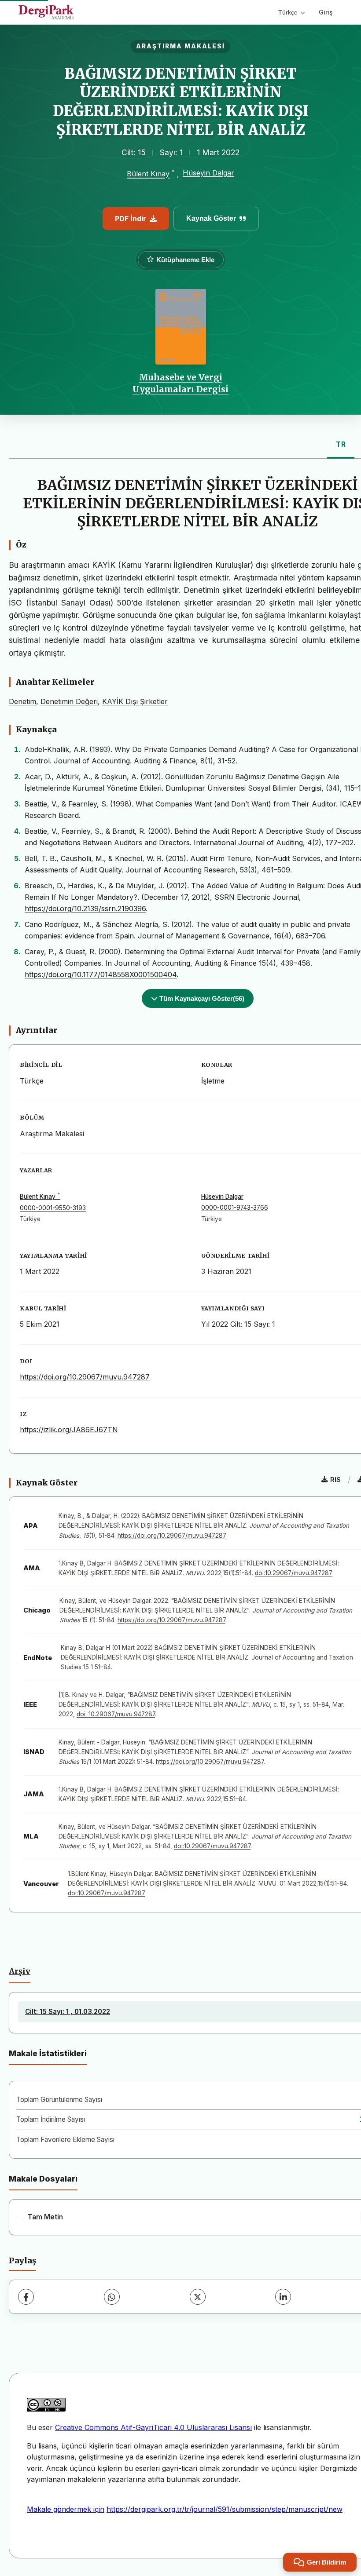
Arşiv (20, 1971)
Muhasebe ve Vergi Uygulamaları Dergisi (180, 383)
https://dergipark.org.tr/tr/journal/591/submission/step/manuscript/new (225, 2509)
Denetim (22, 701)
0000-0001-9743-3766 (235, 1208)
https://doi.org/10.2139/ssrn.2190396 (85, 909)
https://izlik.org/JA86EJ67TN (69, 1430)
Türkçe (288, 12)
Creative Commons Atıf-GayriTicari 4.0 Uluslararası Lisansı (153, 2427)
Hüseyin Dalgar (208, 173)
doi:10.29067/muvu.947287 (294, 1573)
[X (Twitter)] (198, 2297)
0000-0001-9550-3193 (53, 1208)
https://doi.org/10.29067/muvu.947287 (85, 1377)
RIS (335, 1480)
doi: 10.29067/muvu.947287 (116, 1714)
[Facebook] (26, 2297)
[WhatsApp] (112, 2297)
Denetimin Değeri (69, 701)
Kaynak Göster (211, 218)
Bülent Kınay (148, 174)
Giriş (326, 12)
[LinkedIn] (283, 2297)
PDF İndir (131, 219)
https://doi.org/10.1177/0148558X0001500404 (101, 974)
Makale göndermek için (66, 2509)
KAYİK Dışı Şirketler (135, 701)
